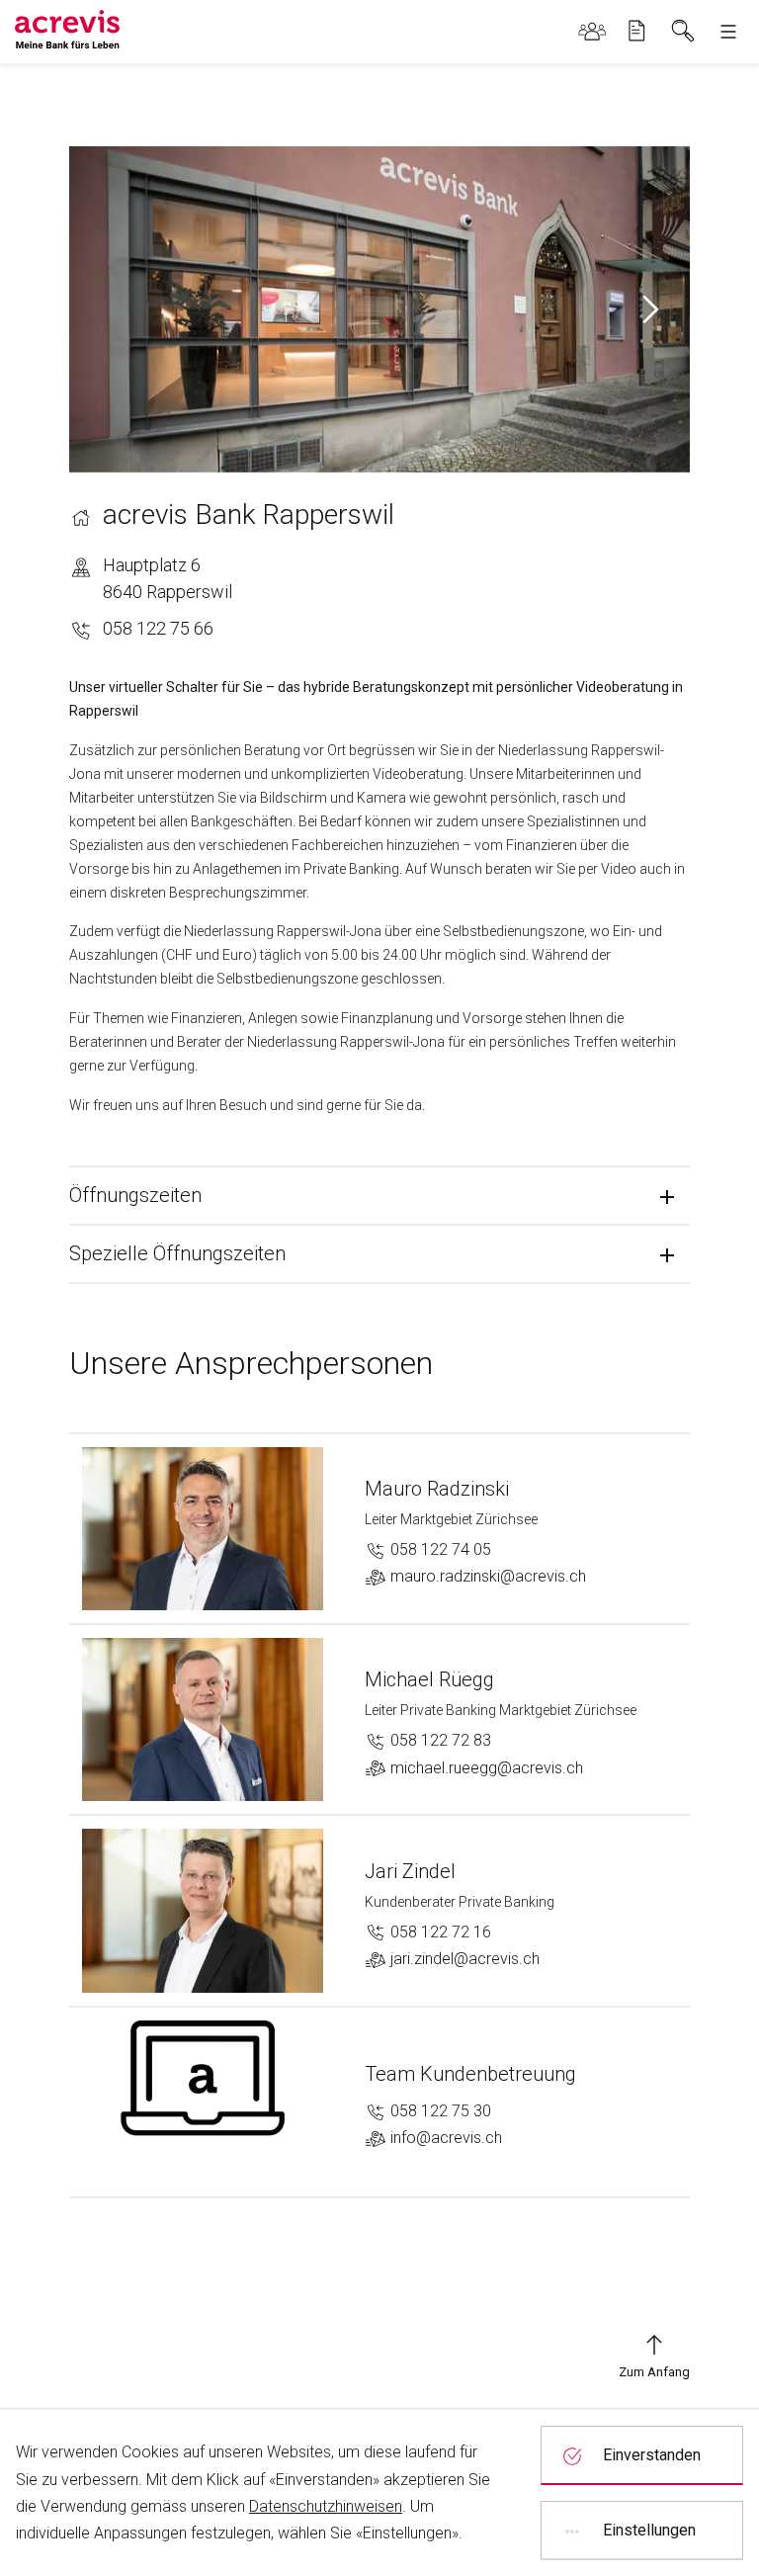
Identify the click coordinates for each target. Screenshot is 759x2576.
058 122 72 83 (439, 1740)
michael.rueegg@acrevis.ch (485, 1768)
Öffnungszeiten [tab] (135, 1195)
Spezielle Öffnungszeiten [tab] (177, 1253)
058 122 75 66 (158, 628)
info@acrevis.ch (444, 2138)
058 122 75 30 (439, 2111)
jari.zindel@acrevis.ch (463, 1959)
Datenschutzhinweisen (326, 2506)
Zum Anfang (654, 2372)
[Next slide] (649, 309)
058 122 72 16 (439, 1932)
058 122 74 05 (439, 1549)
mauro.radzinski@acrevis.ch (486, 1576)
